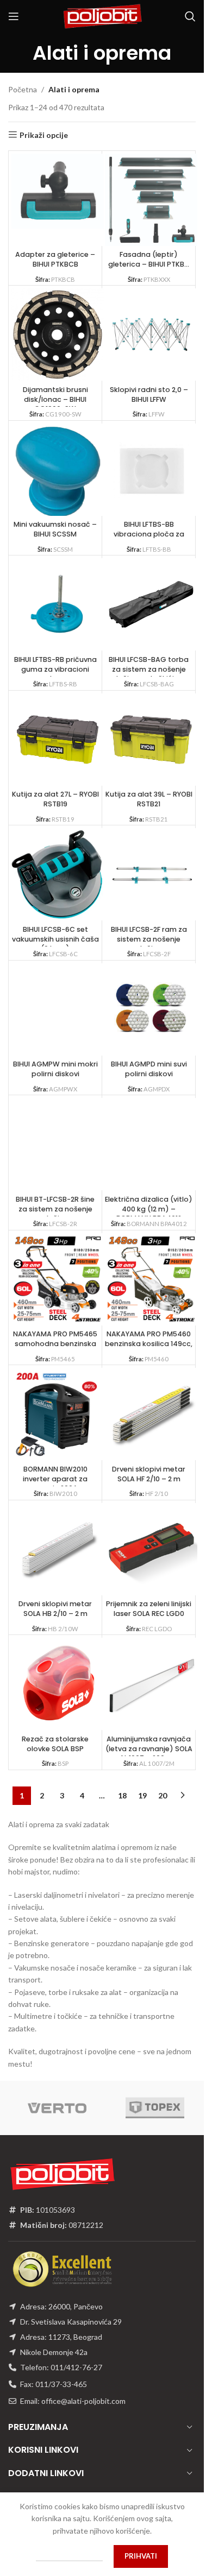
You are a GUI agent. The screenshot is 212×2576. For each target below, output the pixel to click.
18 (122, 1795)
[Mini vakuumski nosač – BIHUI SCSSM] (58, 473)
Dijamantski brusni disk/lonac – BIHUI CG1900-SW (55, 399)
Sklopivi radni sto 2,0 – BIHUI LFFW (149, 394)
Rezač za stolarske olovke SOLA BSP (55, 1744)
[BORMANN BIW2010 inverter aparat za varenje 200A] (58, 1414)
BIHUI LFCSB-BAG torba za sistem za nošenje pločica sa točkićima (149, 669)
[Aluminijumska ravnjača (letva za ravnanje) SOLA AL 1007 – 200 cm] (151, 1684)
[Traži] (190, 16)
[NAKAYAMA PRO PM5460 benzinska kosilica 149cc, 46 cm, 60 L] (151, 1279)
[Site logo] (102, 15)
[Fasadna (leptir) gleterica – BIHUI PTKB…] (151, 200)
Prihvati (141, 2556)
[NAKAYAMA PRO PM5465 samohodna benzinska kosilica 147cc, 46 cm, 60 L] (58, 1279)
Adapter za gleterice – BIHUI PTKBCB (55, 259)
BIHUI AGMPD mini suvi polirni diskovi (149, 1069)
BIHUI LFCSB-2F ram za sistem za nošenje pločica (149, 939)
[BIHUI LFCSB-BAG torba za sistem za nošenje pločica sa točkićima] (151, 604)
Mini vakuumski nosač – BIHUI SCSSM (55, 529)
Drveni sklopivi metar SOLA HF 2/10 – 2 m (149, 1474)
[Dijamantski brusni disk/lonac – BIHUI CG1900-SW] (58, 334)
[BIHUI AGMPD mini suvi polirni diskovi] (151, 1009)
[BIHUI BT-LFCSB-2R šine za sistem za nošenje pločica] (58, 1144)
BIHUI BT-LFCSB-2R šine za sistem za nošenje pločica (55, 1209)
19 (142, 1795)
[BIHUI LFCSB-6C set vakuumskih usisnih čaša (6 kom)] (58, 874)
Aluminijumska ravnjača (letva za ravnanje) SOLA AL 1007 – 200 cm (149, 1748)
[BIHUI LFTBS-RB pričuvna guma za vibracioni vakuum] (58, 604)
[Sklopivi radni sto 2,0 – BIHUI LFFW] (151, 334)
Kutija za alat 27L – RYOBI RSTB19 (55, 799)
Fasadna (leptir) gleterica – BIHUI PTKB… (149, 259)
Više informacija (69, 2556)
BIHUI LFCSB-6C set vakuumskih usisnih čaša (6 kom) (55, 939)
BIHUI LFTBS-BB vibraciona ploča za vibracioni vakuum (149, 534)
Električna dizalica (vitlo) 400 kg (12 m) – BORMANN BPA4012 (149, 1209)
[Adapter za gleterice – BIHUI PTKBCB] (58, 191)
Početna (23, 89)
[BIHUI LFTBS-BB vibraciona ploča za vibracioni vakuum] (151, 470)
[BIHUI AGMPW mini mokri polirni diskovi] (58, 1009)
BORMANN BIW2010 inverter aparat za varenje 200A (55, 1479)
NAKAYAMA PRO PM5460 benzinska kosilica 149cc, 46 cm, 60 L (149, 1343)
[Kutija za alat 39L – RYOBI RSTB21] (151, 740)
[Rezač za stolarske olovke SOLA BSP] (58, 1684)
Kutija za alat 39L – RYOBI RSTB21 (149, 799)
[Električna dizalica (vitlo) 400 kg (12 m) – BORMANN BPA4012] (151, 1144)
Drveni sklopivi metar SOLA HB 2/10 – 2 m (55, 1609)
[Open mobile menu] (14, 16)
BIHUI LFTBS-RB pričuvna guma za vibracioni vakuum (55, 669)
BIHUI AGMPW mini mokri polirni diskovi (55, 1069)
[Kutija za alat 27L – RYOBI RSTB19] (58, 740)
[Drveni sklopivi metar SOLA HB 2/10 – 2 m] (58, 1549)
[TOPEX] (155, 2108)
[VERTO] (57, 2108)
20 (163, 1795)
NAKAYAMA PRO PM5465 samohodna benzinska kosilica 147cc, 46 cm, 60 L (55, 1348)
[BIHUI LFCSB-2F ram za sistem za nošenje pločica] (151, 874)
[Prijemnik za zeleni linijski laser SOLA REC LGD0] (151, 1549)
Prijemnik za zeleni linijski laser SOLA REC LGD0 (149, 1609)
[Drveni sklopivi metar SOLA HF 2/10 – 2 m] (151, 1414)
